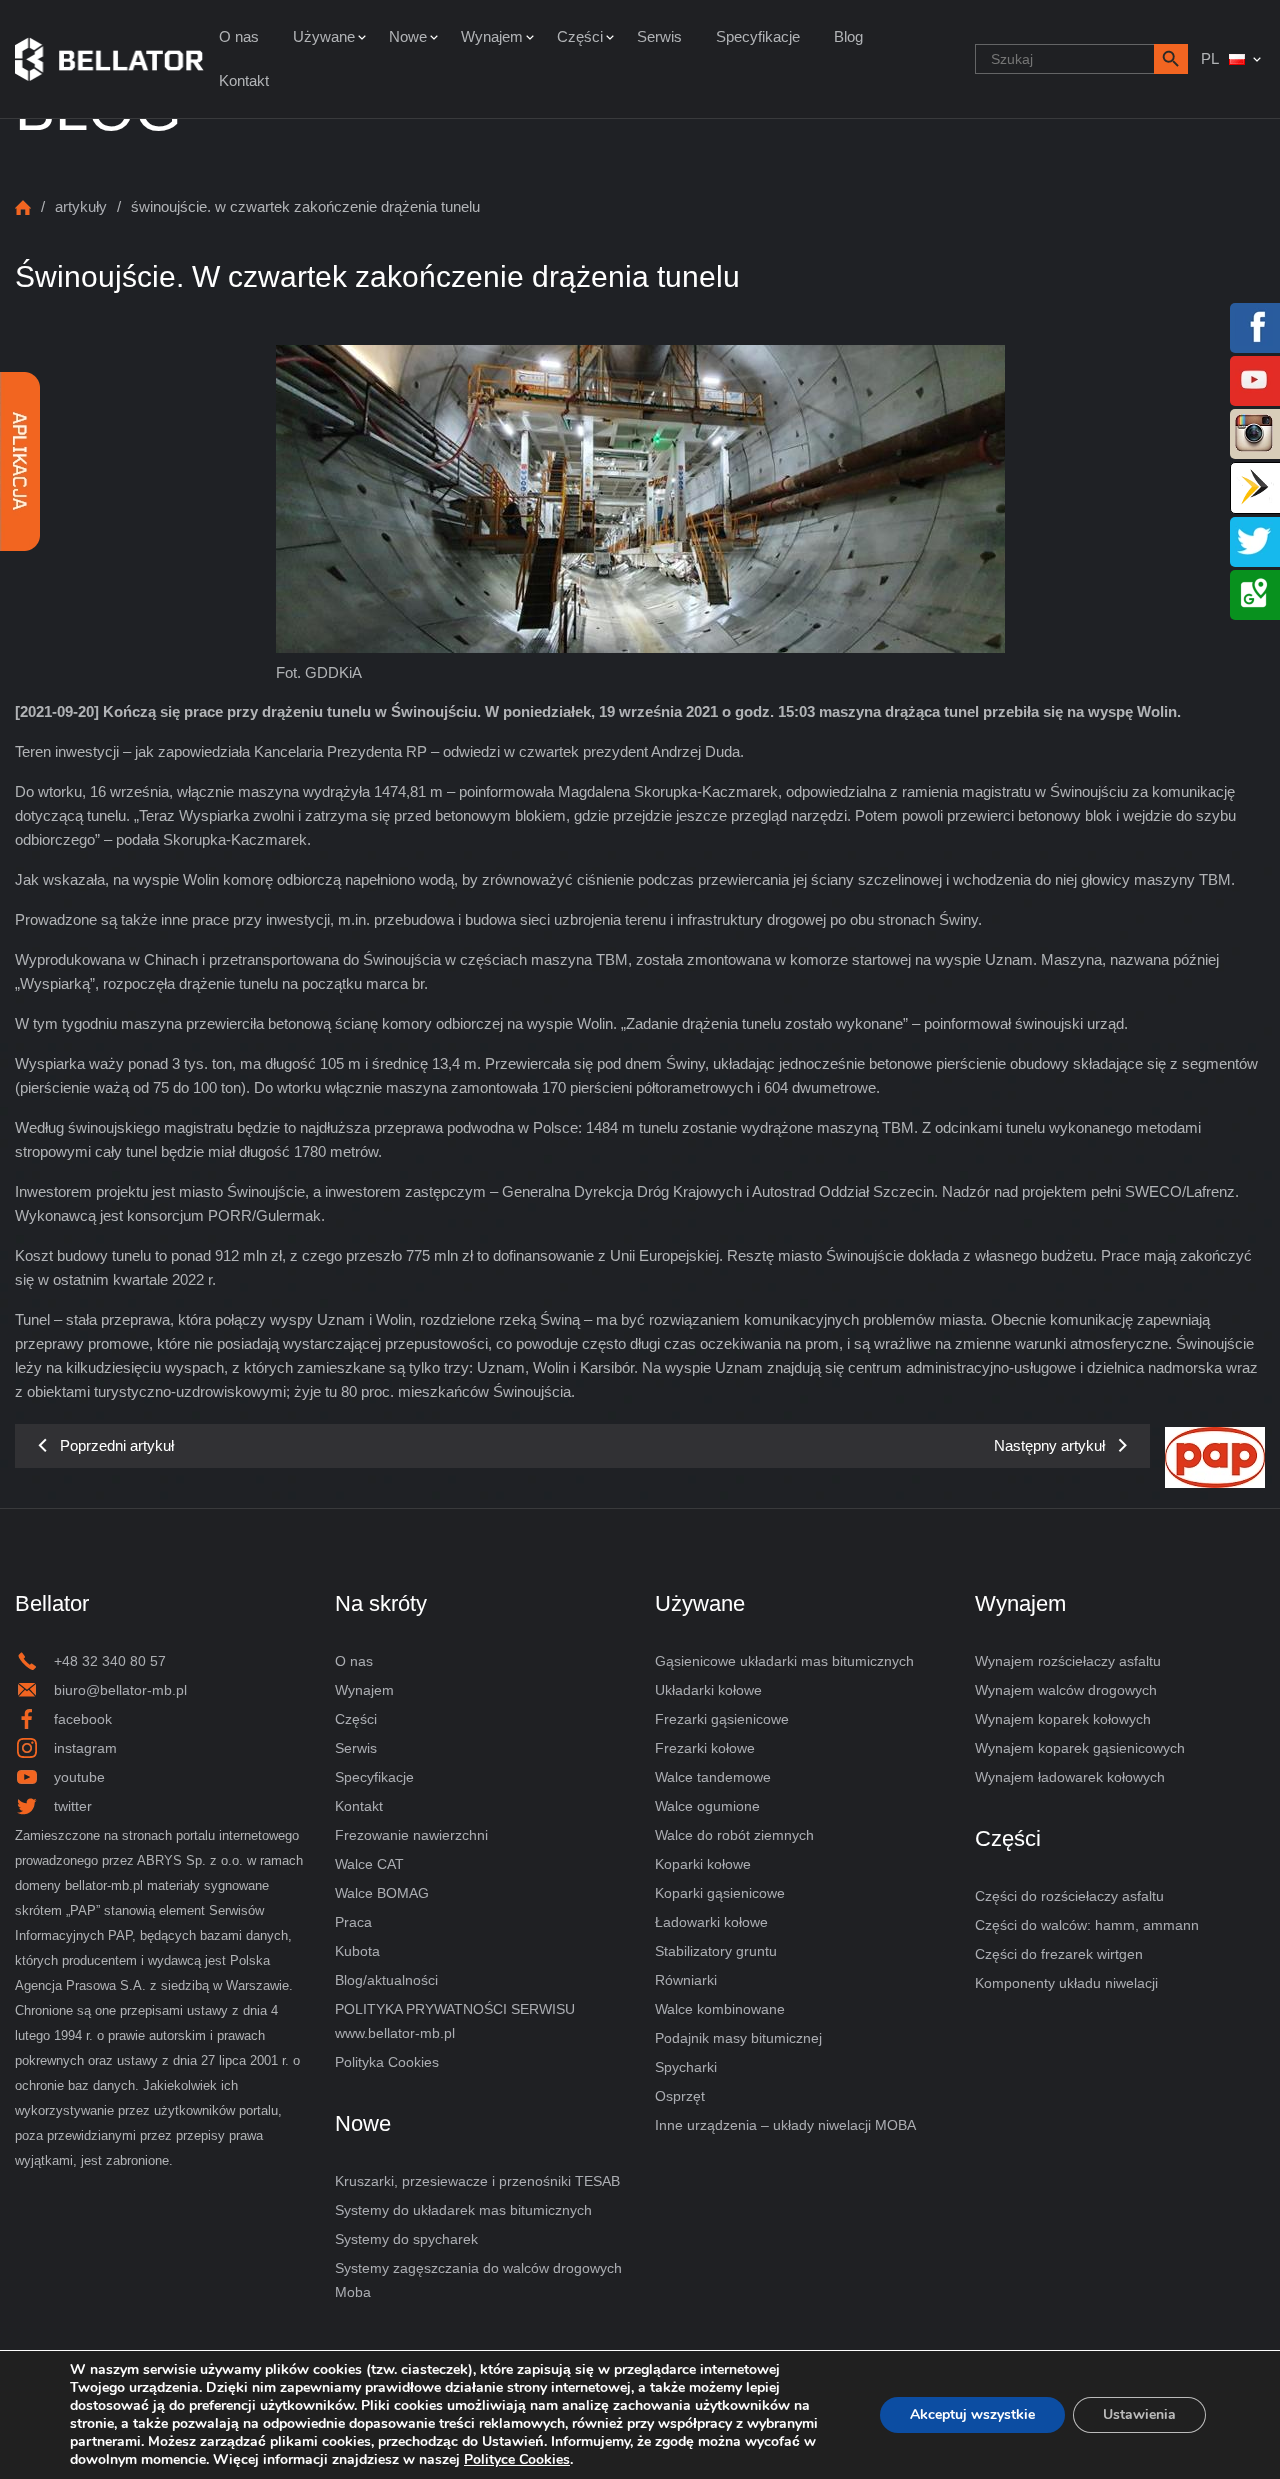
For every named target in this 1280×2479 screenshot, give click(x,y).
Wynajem (492, 36)
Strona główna (23, 207)
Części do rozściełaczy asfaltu (1069, 1896)
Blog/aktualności (386, 1980)
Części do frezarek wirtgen (1059, 1954)
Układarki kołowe (708, 1690)
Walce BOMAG (382, 1893)
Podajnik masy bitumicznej (738, 2038)
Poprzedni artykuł (117, 1445)
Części (580, 36)
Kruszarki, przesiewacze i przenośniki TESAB (477, 2181)
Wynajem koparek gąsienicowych (1080, 1748)
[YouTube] (1254, 378)
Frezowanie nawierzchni (411, 1835)
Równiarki (686, 1980)
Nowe (408, 36)
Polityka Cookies (387, 2062)
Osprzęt (680, 2096)
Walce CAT (369, 1864)
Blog (848, 36)
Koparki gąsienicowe (720, 1893)
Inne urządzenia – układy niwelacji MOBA (785, 2125)
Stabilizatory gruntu (716, 1951)
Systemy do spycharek (406, 2239)
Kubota (357, 1951)
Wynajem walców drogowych (1066, 1690)
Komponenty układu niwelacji (1066, 1983)
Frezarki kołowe (705, 1748)
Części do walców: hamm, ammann (1087, 1925)
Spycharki (686, 2067)
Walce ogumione (707, 1806)
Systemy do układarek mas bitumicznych (463, 2210)
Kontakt (244, 80)
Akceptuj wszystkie (972, 2414)
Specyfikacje (758, 36)
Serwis (659, 36)
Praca (353, 1922)
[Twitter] (1254, 539)
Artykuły (81, 206)
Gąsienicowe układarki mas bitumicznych (784, 1661)
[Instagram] (1254, 431)
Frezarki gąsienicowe (722, 1719)
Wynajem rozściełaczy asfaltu (1068, 1661)
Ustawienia (1139, 2414)
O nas (239, 36)
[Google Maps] (1254, 592)
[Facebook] (1254, 325)
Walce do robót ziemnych (734, 1835)
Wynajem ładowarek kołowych (1070, 1777)
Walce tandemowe (713, 1777)
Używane (324, 36)
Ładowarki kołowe (711, 1922)
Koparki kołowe (703, 1864)
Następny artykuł (1049, 1445)
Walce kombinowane (720, 2009)
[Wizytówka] (1255, 485)
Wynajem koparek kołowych (1063, 1719)
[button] (1171, 59)
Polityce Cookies (517, 2459)
